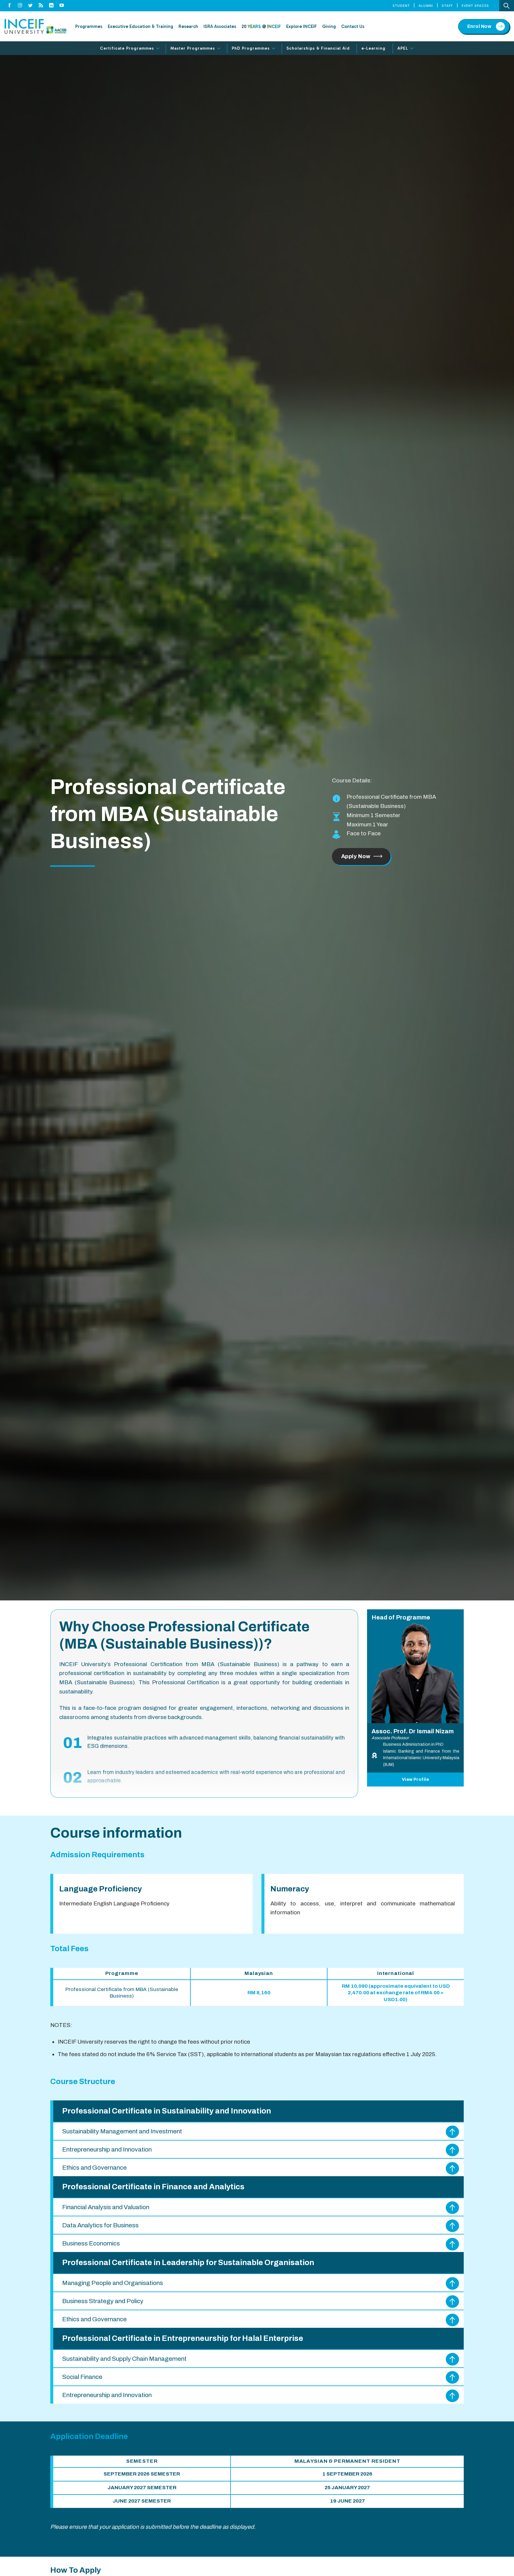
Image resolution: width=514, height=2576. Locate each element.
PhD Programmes (251, 48)
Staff (447, 6)
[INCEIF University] (35, 26)
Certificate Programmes (127, 48)
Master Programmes (193, 48)
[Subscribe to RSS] (41, 6)
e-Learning (373, 48)
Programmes (89, 26)
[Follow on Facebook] (10, 6)
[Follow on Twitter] (30, 6)
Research (188, 26)
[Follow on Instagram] (20, 6)
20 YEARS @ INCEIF (261, 26)
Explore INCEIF (301, 26)
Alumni (426, 6)
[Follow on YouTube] (62, 6)
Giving (329, 26)
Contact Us (353, 26)
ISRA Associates (220, 26)
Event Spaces (475, 6)
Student (401, 6)
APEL (403, 48)
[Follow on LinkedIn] (51, 6)
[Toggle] (158, 49)
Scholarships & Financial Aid (318, 48)
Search (507, 6)
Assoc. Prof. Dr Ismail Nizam (413, 1731)
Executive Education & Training (140, 26)
